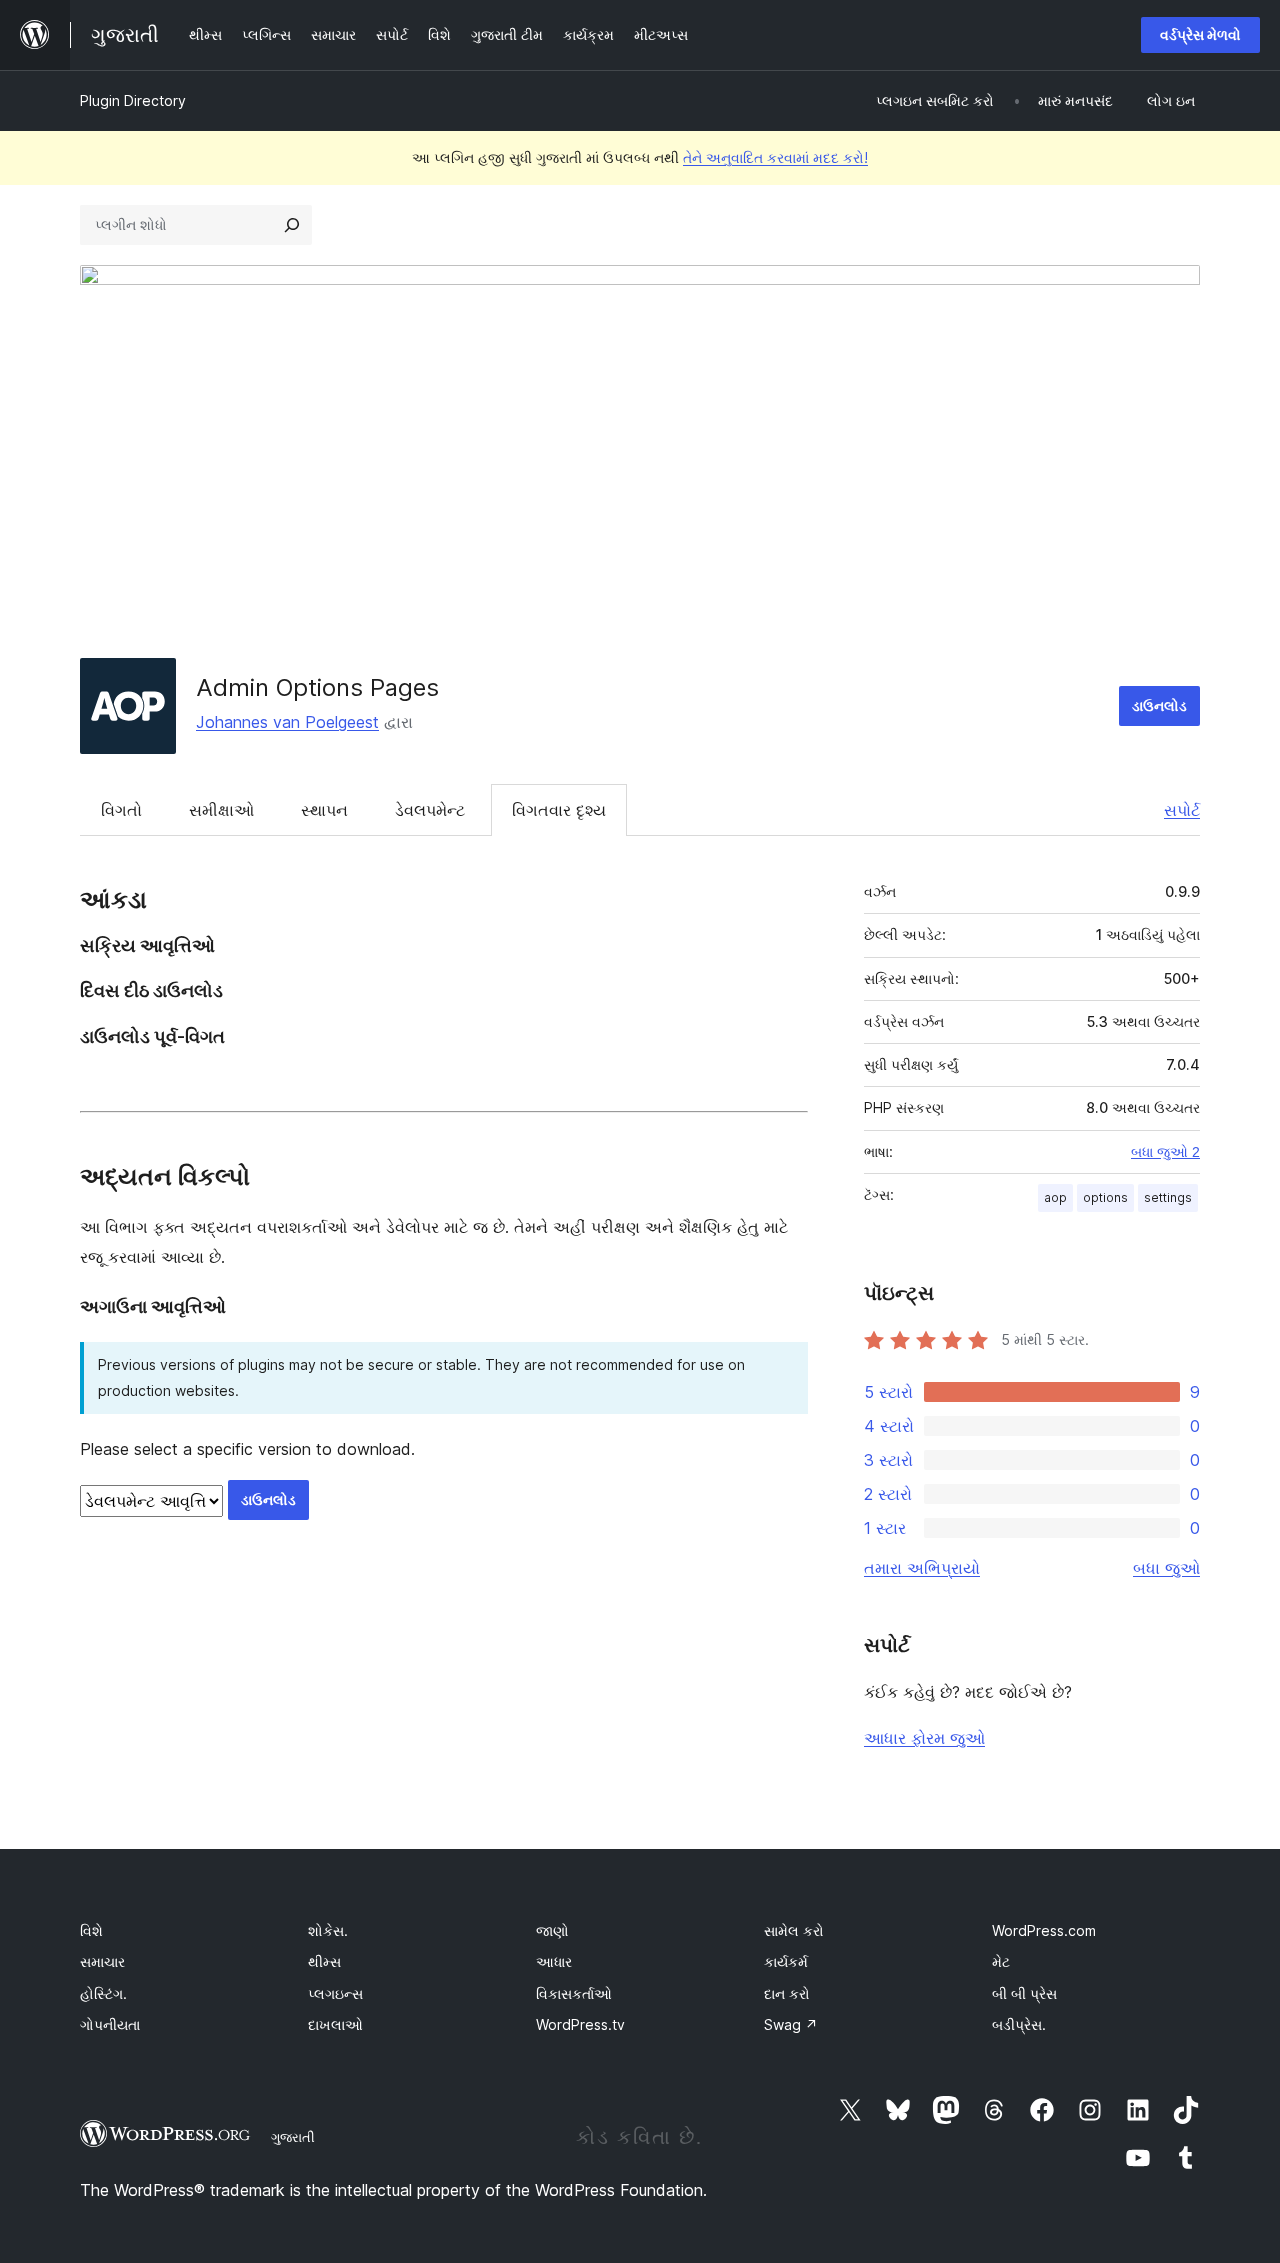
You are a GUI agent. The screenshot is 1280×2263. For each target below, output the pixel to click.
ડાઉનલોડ (1159, 705)
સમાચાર (102, 1961)
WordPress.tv (580, 2024)
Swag (791, 2024)
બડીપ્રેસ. (1019, 2024)
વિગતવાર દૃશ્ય (559, 810)
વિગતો (121, 810)
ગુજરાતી (293, 2137)
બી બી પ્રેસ (1024, 1993)
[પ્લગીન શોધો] (292, 225)
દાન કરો (787, 1993)
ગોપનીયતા (110, 2024)
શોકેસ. (328, 1930)
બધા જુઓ (1166, 1568)
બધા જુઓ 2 (1165, 1152)
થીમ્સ (324, 1961)
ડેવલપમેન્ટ (430, 810)
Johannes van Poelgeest (287, 722)
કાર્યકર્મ (786, 1961)
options (1105, 1197)
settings (1168, 1197)
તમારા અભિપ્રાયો (922, 1568)
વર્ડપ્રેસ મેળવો (1200, 34)
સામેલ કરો (794, 1930)
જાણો (552, 1930)
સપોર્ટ (1182, 810)
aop (1055, 1197)
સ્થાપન (324, 810)
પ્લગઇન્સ (335, 1993)
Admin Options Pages (317, 687)
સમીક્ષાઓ (221, 810)
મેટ (1001, 1961)
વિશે (91, 1930)
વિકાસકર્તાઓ (574, 1993)
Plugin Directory (133, 100)
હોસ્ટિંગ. (103, 1993)
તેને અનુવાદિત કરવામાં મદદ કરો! (775, 157)
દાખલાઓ (335, 2024)
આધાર (554, 1961)
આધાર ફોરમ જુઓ (924, 1738)
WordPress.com (1044, 1930)
